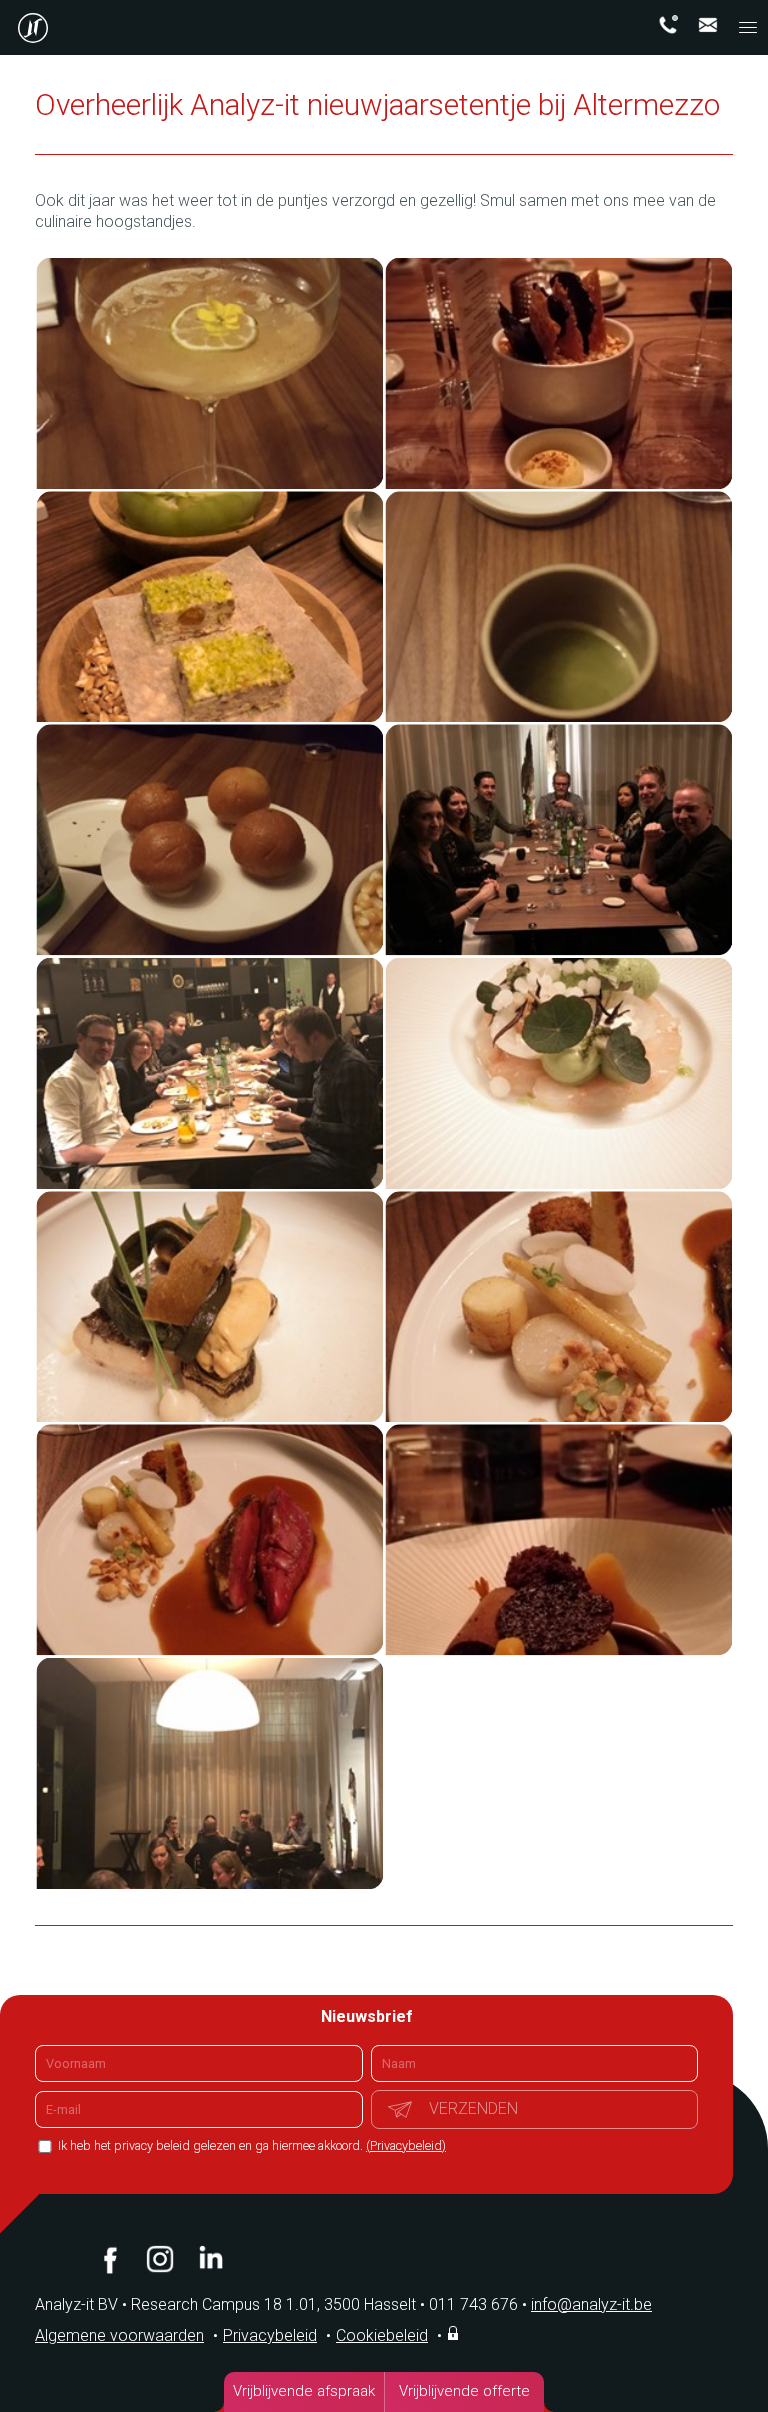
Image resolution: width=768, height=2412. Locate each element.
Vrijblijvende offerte (464, 2391)
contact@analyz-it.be (708, 25)
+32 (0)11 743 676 (668, 25)
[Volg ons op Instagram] (160, 2259)
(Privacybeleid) (406, 2145)
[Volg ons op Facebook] (110, 2259)
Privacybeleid (270, 2335)
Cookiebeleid (382, 2335)
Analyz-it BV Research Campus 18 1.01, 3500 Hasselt (225, 2304)
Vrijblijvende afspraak (304, 2391)
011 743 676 (478, 2304)
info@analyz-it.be (591, 2304)
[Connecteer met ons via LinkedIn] (210, 2259)
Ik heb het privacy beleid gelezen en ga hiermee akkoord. (250, 2145)
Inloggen (455, 2333)
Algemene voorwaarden (119, 2335)
